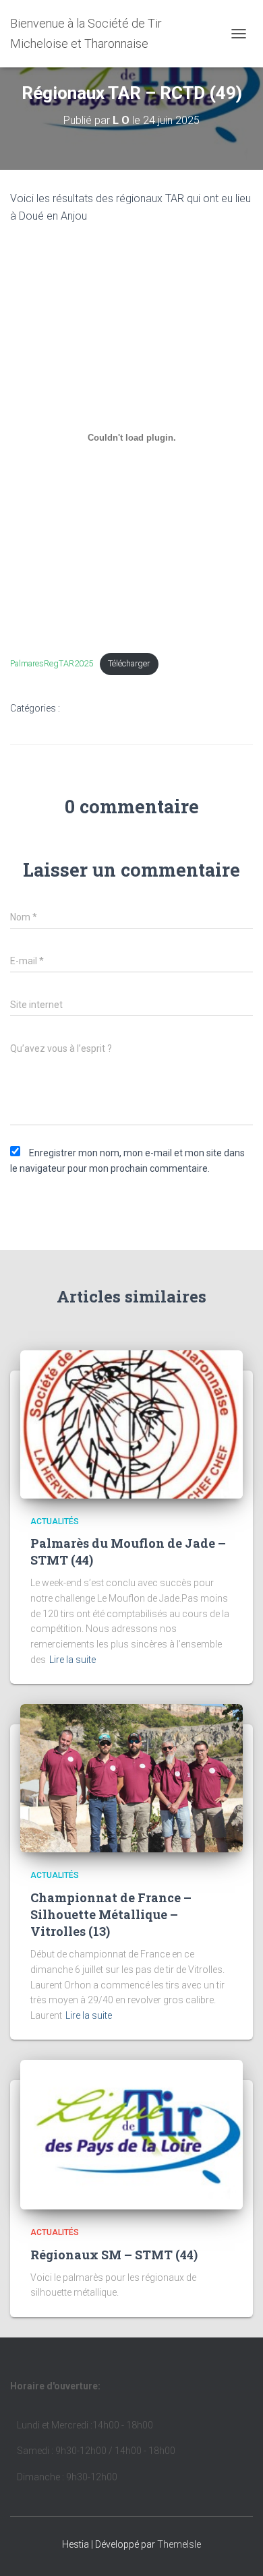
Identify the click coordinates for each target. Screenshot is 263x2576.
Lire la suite (72, 1660)
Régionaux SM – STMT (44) (114, 2255)
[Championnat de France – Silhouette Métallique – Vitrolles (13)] (131, 1778)
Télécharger (129, 663)
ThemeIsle (179, 2544)
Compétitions (170, 709)
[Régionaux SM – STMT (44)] (131, 2134)
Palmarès (41, 732)
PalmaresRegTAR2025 (52, 663)
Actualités (96, 709)
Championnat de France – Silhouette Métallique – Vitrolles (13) (111, 1914)
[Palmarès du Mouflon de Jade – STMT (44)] (131, 1423)
